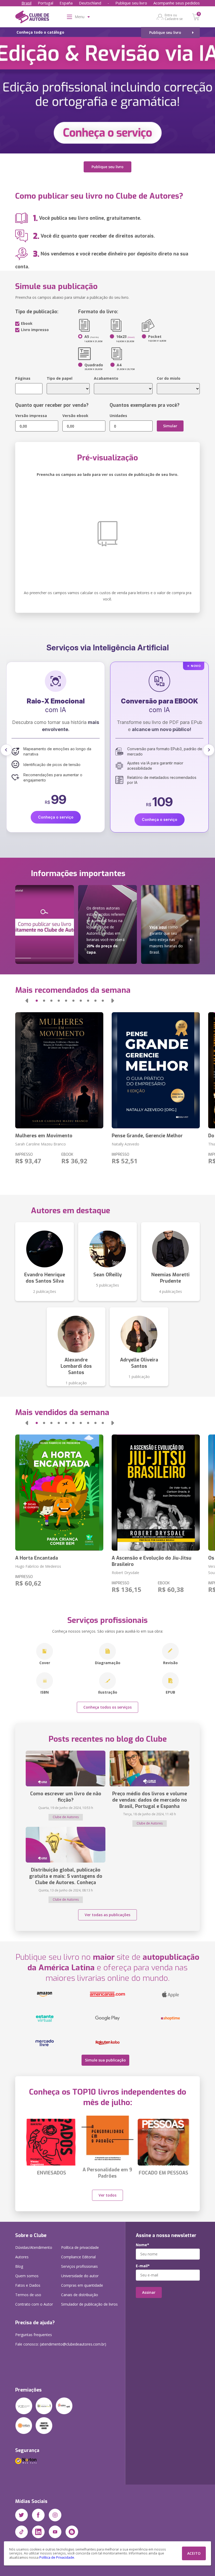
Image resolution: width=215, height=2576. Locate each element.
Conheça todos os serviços (107, 1707)
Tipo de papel (60, 378)
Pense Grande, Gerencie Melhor (147, 1136)
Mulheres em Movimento (44, 1136)
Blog (19, 2266)
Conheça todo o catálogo (40, 32)
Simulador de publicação (89, 2304)
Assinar (149, 2292)
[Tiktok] (21, 2532)
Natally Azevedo (125, 1144)
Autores (22, 2257)
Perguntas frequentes (34, 2335)
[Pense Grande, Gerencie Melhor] (156, 1070)
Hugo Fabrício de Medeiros (38, 1566)
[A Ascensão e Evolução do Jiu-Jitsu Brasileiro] (156, 1493)
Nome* (143, 2245)
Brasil (26, 3)
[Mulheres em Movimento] (59, 1070)
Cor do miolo (169, 378)
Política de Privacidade (57, 2557)
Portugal (45, 3)
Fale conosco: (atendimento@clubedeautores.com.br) (61, 2344)
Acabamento (106, 378)
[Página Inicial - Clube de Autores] (32, 18)
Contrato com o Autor (34, 2304)
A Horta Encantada (37, 1558)
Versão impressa (31, 416)
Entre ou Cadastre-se (174, 17)
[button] (6, 750)
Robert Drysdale (125, 1573)
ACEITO (194, 2553)
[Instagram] (55, 2515)
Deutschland (90, 3)
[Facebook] (38, 2515)
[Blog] (72, 2532)
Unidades (118, 416)
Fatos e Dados (28, 2285)
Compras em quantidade (82, 2285)
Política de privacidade (80, 2247)
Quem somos (27, 2276)
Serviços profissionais (79, 2266)
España (66, 3)
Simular (170, 426)
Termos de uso (28, 2295)
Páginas (23, 378)
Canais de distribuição (80, 2295)
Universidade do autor (80, 2276)
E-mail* (143, 2266)
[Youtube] (55, 2532)
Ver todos (107, 2195)
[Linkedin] (38, 2532)
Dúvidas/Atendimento (34, 2247)
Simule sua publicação (105, 2060)
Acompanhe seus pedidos (177, 3)
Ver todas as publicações (107, 1915)
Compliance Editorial (78, 2257)
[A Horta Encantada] (59, 1493)
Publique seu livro (131, 3)
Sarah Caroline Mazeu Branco (41, 1144)
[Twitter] (21, 2515)
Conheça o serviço (56, 819)
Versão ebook (75, 416)
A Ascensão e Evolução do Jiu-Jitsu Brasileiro (152, 1561)
